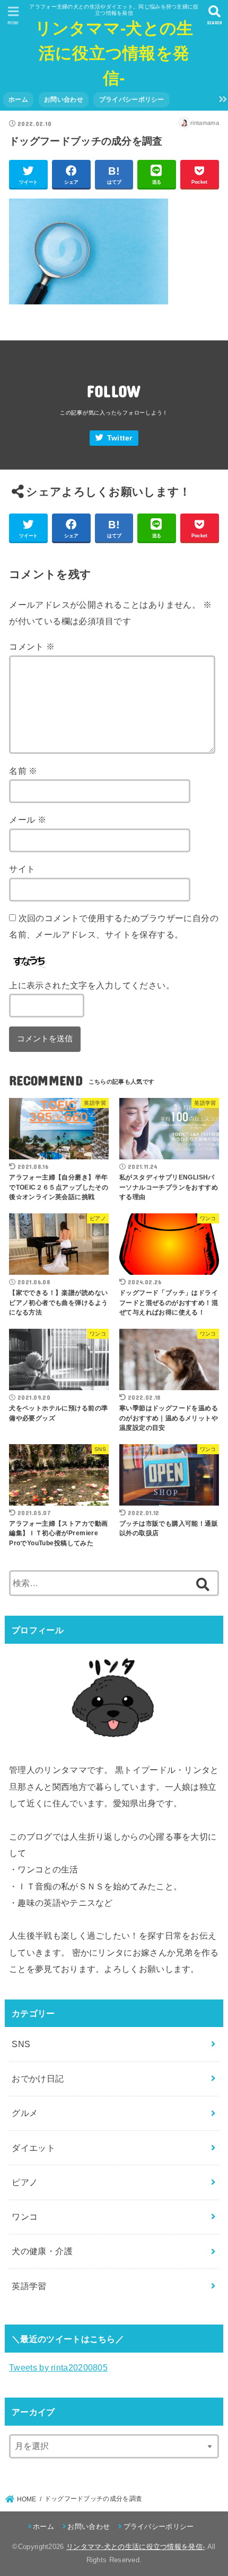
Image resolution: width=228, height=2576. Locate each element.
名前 (23, 771)
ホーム (18, 100)
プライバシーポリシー (132, 100)
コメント (32, 646)
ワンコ (25, 2217)
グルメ (25, 2113)
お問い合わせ (64, 100)
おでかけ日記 (38, 2078)
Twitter (120, 438)
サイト (22, 869)
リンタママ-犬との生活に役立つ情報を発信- (114, 53)
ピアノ (25, 2182)
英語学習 (29, 2286)
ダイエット (33, 2148)
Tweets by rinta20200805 (58, 2367)
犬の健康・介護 (42, 2251)
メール (28, 819)
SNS (21, 2044)
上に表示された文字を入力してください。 (92, 985)
